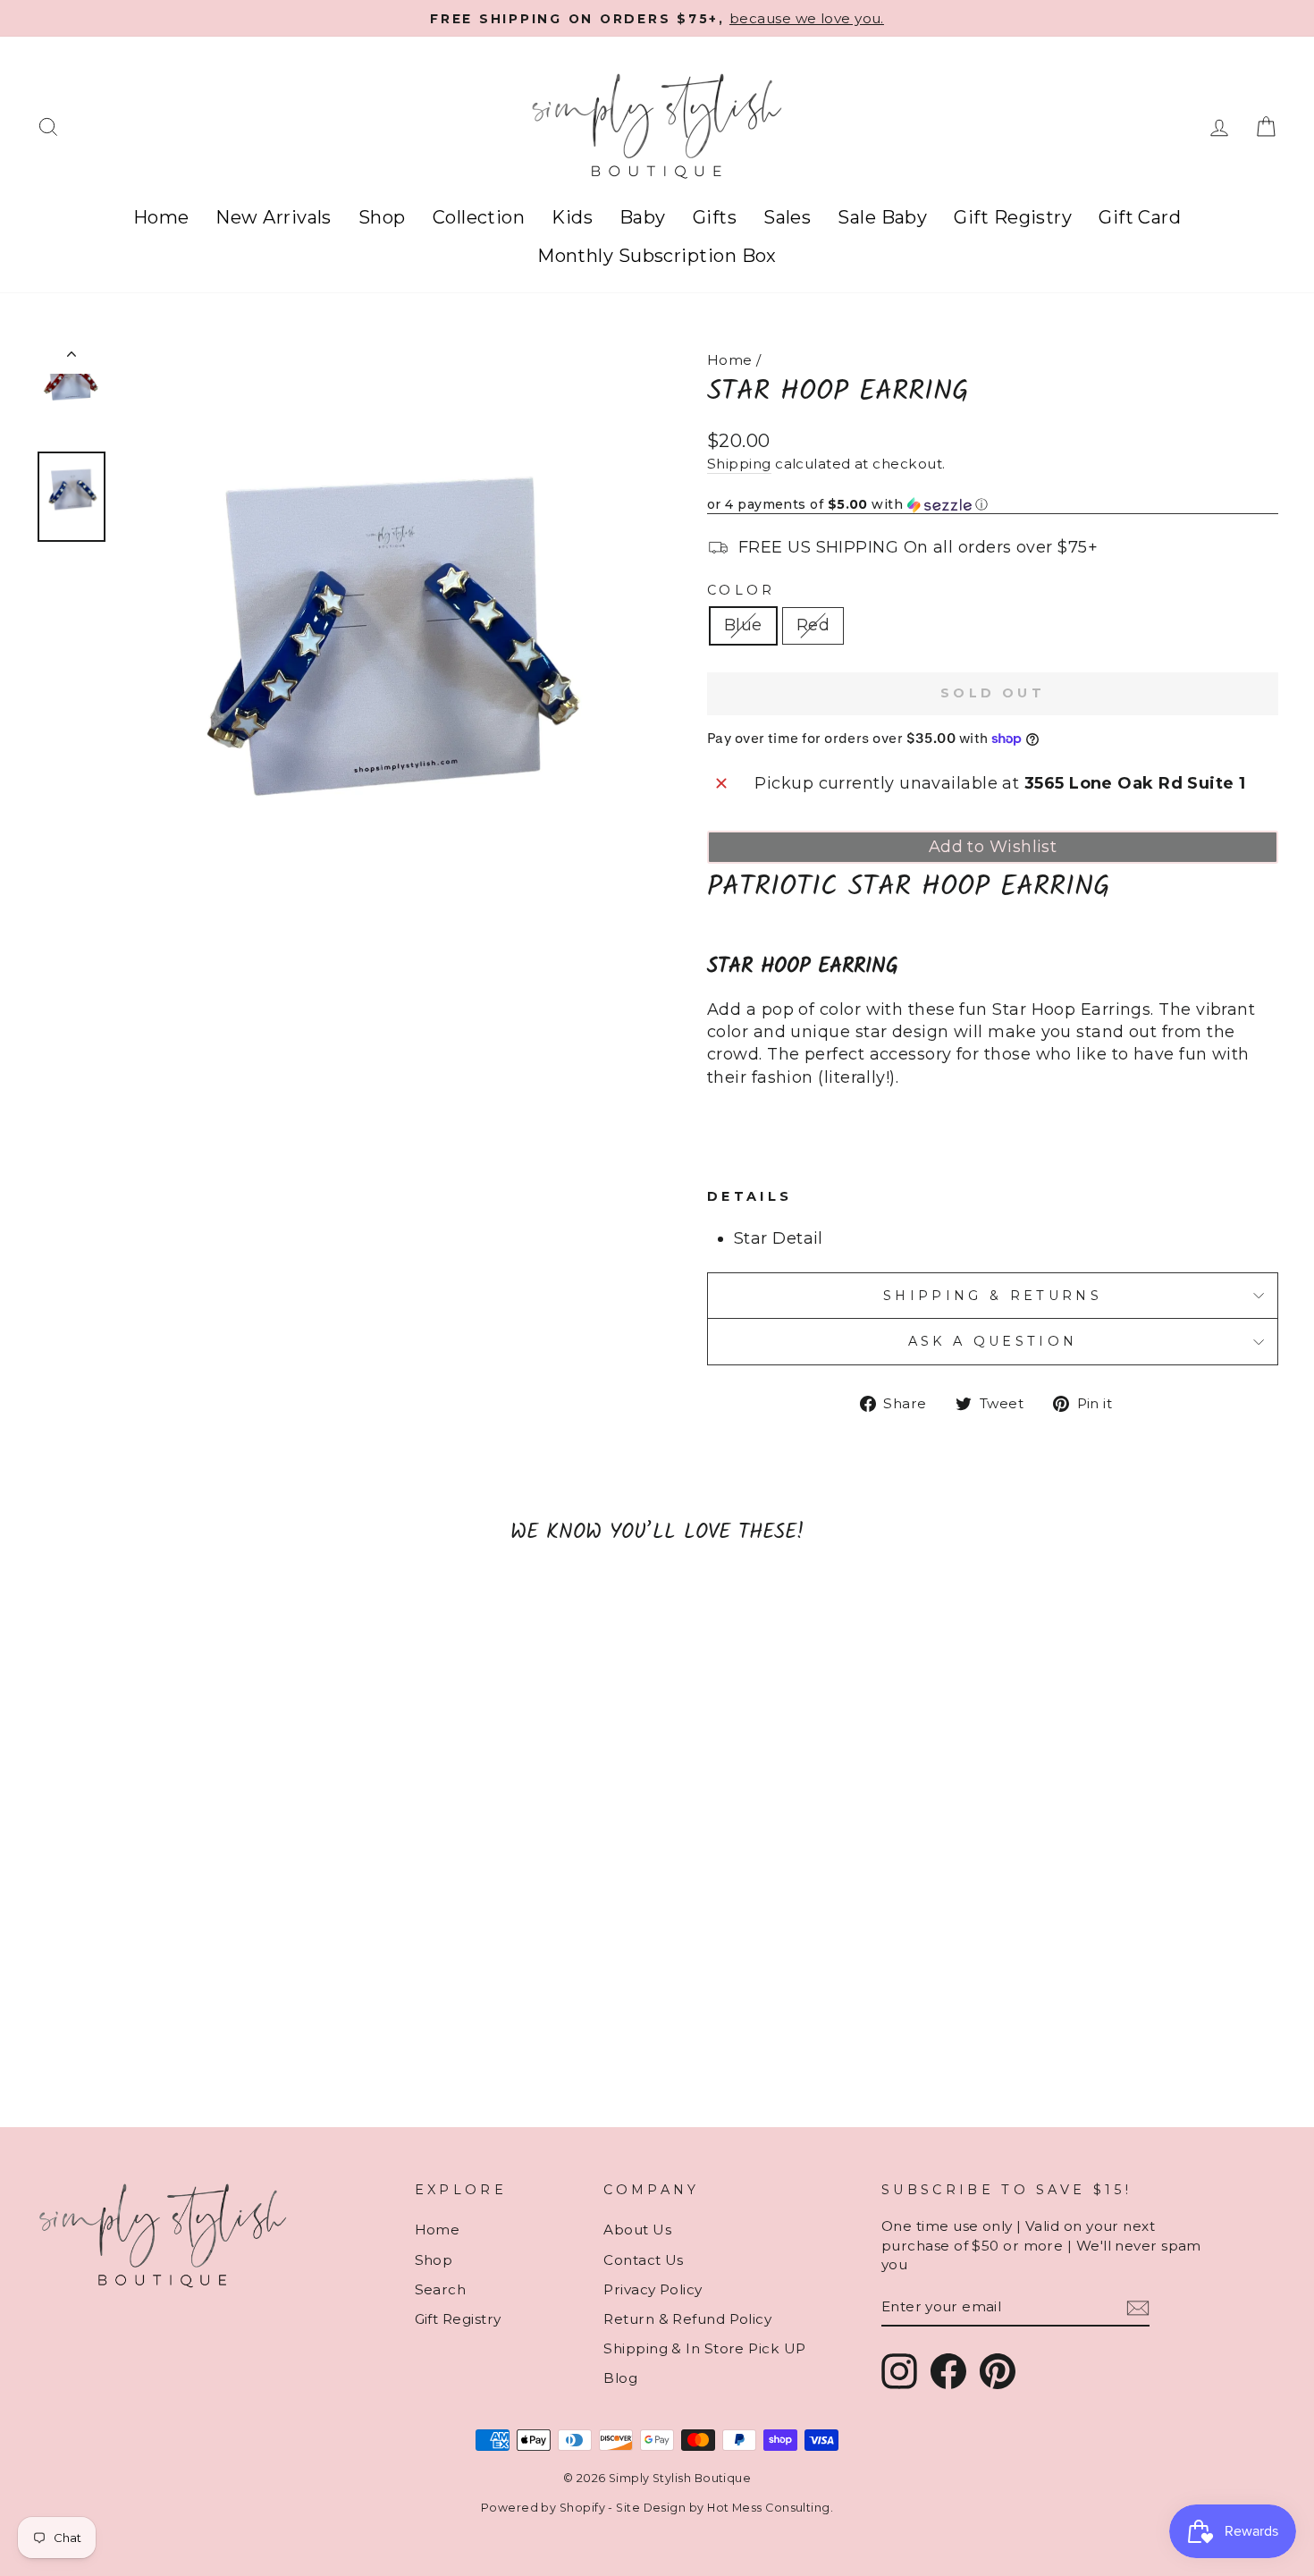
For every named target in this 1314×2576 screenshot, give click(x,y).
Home (161, 217)
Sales (787, 217)
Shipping (739, 464)
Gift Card (1140, 217)
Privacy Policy (653, 2289)
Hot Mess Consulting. (770, 2508)
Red (813, 625)
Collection (479, 217)
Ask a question (993, 1341)
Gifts (715, 217)
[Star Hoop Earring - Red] (196, 2048)
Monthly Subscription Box (657, 256)
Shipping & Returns (993, 1296)
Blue (743, 625)
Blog (620, 2378)
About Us (637, 2230)
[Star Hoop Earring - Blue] (172, 2048)
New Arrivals (273, 217)
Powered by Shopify (543, 2508)
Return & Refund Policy (687, 2319)
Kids (572, 217)
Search (441, 2289)
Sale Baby (882, 217)
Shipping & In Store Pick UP (704, 2348)
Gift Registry (1013, 217)
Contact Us (644, 2260)
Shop (382, 217)
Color (741, 590)
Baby (643, 217)
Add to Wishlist (993, 847)
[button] (993, 505)
